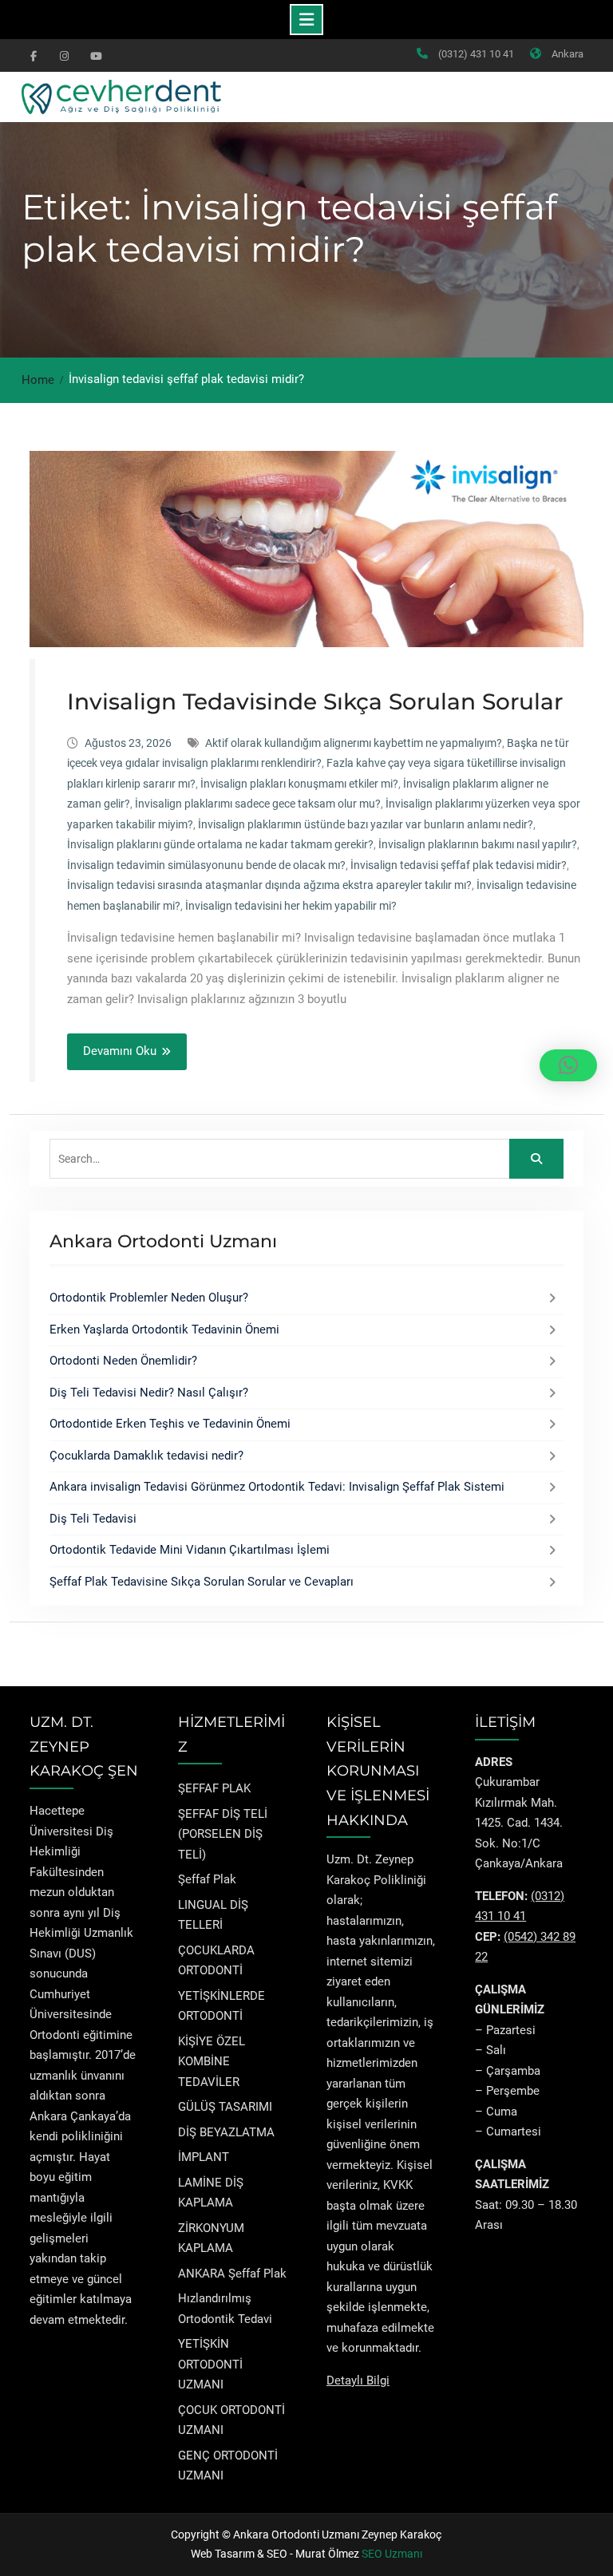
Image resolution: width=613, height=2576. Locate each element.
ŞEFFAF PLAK (214, 1788)
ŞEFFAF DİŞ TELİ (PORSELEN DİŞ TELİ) (223, 1834)
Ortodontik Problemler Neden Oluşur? (149, 1298)
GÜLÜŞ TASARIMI (225, 2107)
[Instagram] (64, 55)
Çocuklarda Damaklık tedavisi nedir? (146, 1456)
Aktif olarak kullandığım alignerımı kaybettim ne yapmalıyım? (354, 743)
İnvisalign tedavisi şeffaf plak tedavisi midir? (459, 865)
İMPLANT (204, 2157)
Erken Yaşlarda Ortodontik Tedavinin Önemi (164, 1329)
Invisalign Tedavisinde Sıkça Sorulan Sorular (315, 701)
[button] (568, 1065)
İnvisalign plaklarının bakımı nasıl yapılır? (478, 844)
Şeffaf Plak (207, 1879)
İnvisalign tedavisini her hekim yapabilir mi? (291, 906)
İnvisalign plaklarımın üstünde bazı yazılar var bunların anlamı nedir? (366, 824)
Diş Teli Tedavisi (93, 1519)
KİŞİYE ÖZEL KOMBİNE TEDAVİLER (212, 2062)
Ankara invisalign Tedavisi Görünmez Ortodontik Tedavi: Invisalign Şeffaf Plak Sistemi (277, 1487)
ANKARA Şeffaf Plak (232, 2274)
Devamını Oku (120, 1051)
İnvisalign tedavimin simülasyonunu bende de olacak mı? (206, 865)
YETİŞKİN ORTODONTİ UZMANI (210, 2364)
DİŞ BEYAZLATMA (226, 2132)
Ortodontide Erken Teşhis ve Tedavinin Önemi (170, 1424)
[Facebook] (34, 55)
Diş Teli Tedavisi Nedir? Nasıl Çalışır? (149, 1393)
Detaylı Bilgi (358, 2380)
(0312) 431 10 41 (476, 54)
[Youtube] (94, 55)
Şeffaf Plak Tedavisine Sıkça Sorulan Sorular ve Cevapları (202, 1582)
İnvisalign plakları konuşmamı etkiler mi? (299, 784)
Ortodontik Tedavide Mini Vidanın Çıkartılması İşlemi (190, 1550)
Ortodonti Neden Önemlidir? (123, 1361)
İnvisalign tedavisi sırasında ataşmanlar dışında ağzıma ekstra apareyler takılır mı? (269, 885)
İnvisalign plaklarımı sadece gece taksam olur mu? (258, 804)
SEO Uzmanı (392, 2554)
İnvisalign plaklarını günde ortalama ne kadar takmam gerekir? (220, 844)
